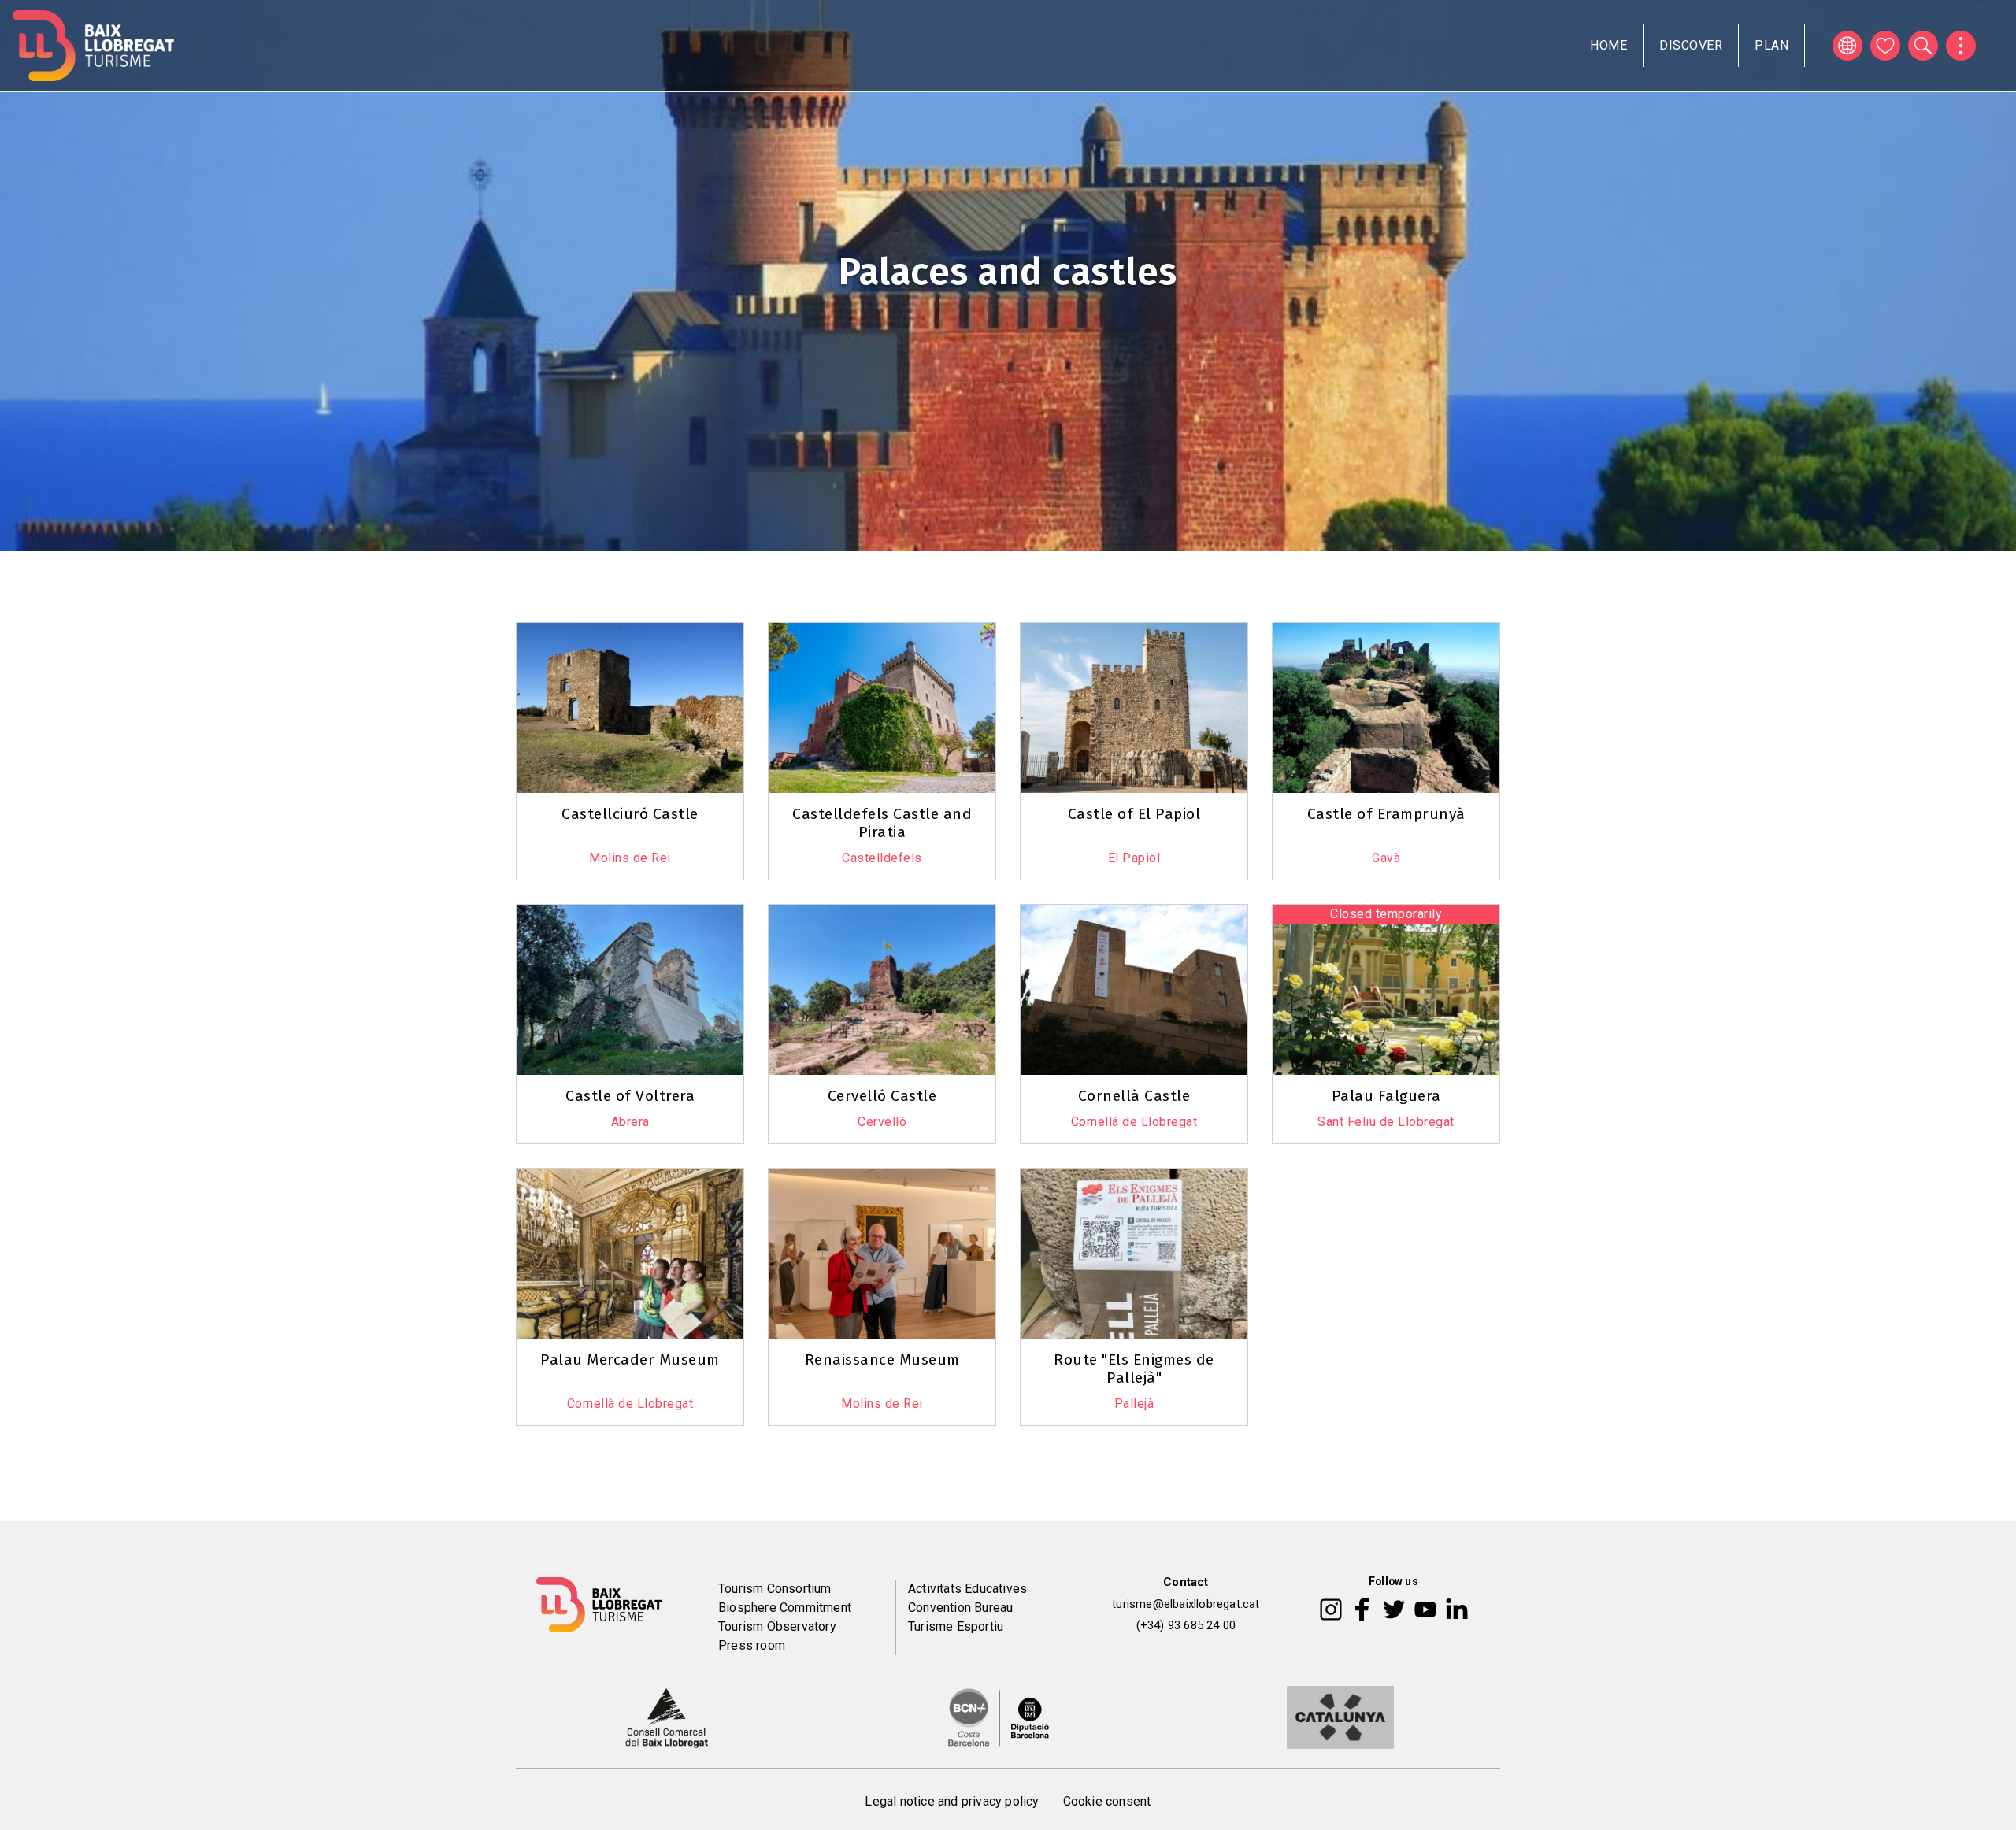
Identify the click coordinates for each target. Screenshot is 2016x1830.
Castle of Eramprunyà (1386, 814)
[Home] (93, 46)
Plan (1771, 45)
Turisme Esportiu (956, 1626)
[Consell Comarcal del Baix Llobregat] (667, 1717)
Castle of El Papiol (1134, 814)
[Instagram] (1331, 1608)
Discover (1691, 45)
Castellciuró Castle (630, 814)
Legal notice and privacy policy (952, 1801)
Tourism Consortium (775, 1589)
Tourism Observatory (777, 1626)
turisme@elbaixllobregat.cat (1186, 1604)
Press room (752, 1645)
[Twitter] (1394, 1608)
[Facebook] (1362, 1608)
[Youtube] (1425, 1608)
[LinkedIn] (1457, 1608)
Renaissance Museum (882, 1360)
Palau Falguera (1386, 1096)
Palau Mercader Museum (630, 1360)
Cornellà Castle (1134, 1096)
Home (1608, 45)
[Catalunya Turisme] (1340, 1717)
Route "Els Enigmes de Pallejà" (1134, 1369)
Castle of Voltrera (630, 1096)
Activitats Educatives (967, 1589)
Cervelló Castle (882, 1096)
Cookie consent (1107, 1801)
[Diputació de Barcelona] (999, 1717)
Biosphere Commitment (785, 1608)
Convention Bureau (960, 1608)
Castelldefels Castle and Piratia (882, 823)
